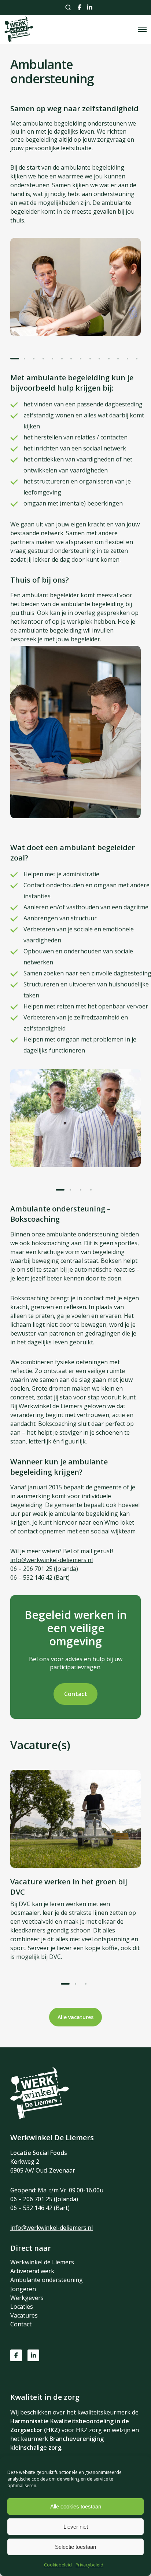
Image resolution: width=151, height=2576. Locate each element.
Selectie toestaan (75, 2547)
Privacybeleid (89, 2565)
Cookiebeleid (58, 2565)
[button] (15, 359)
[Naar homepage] (40, 2117)
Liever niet (76, 2527)
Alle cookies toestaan (76, 2506)
